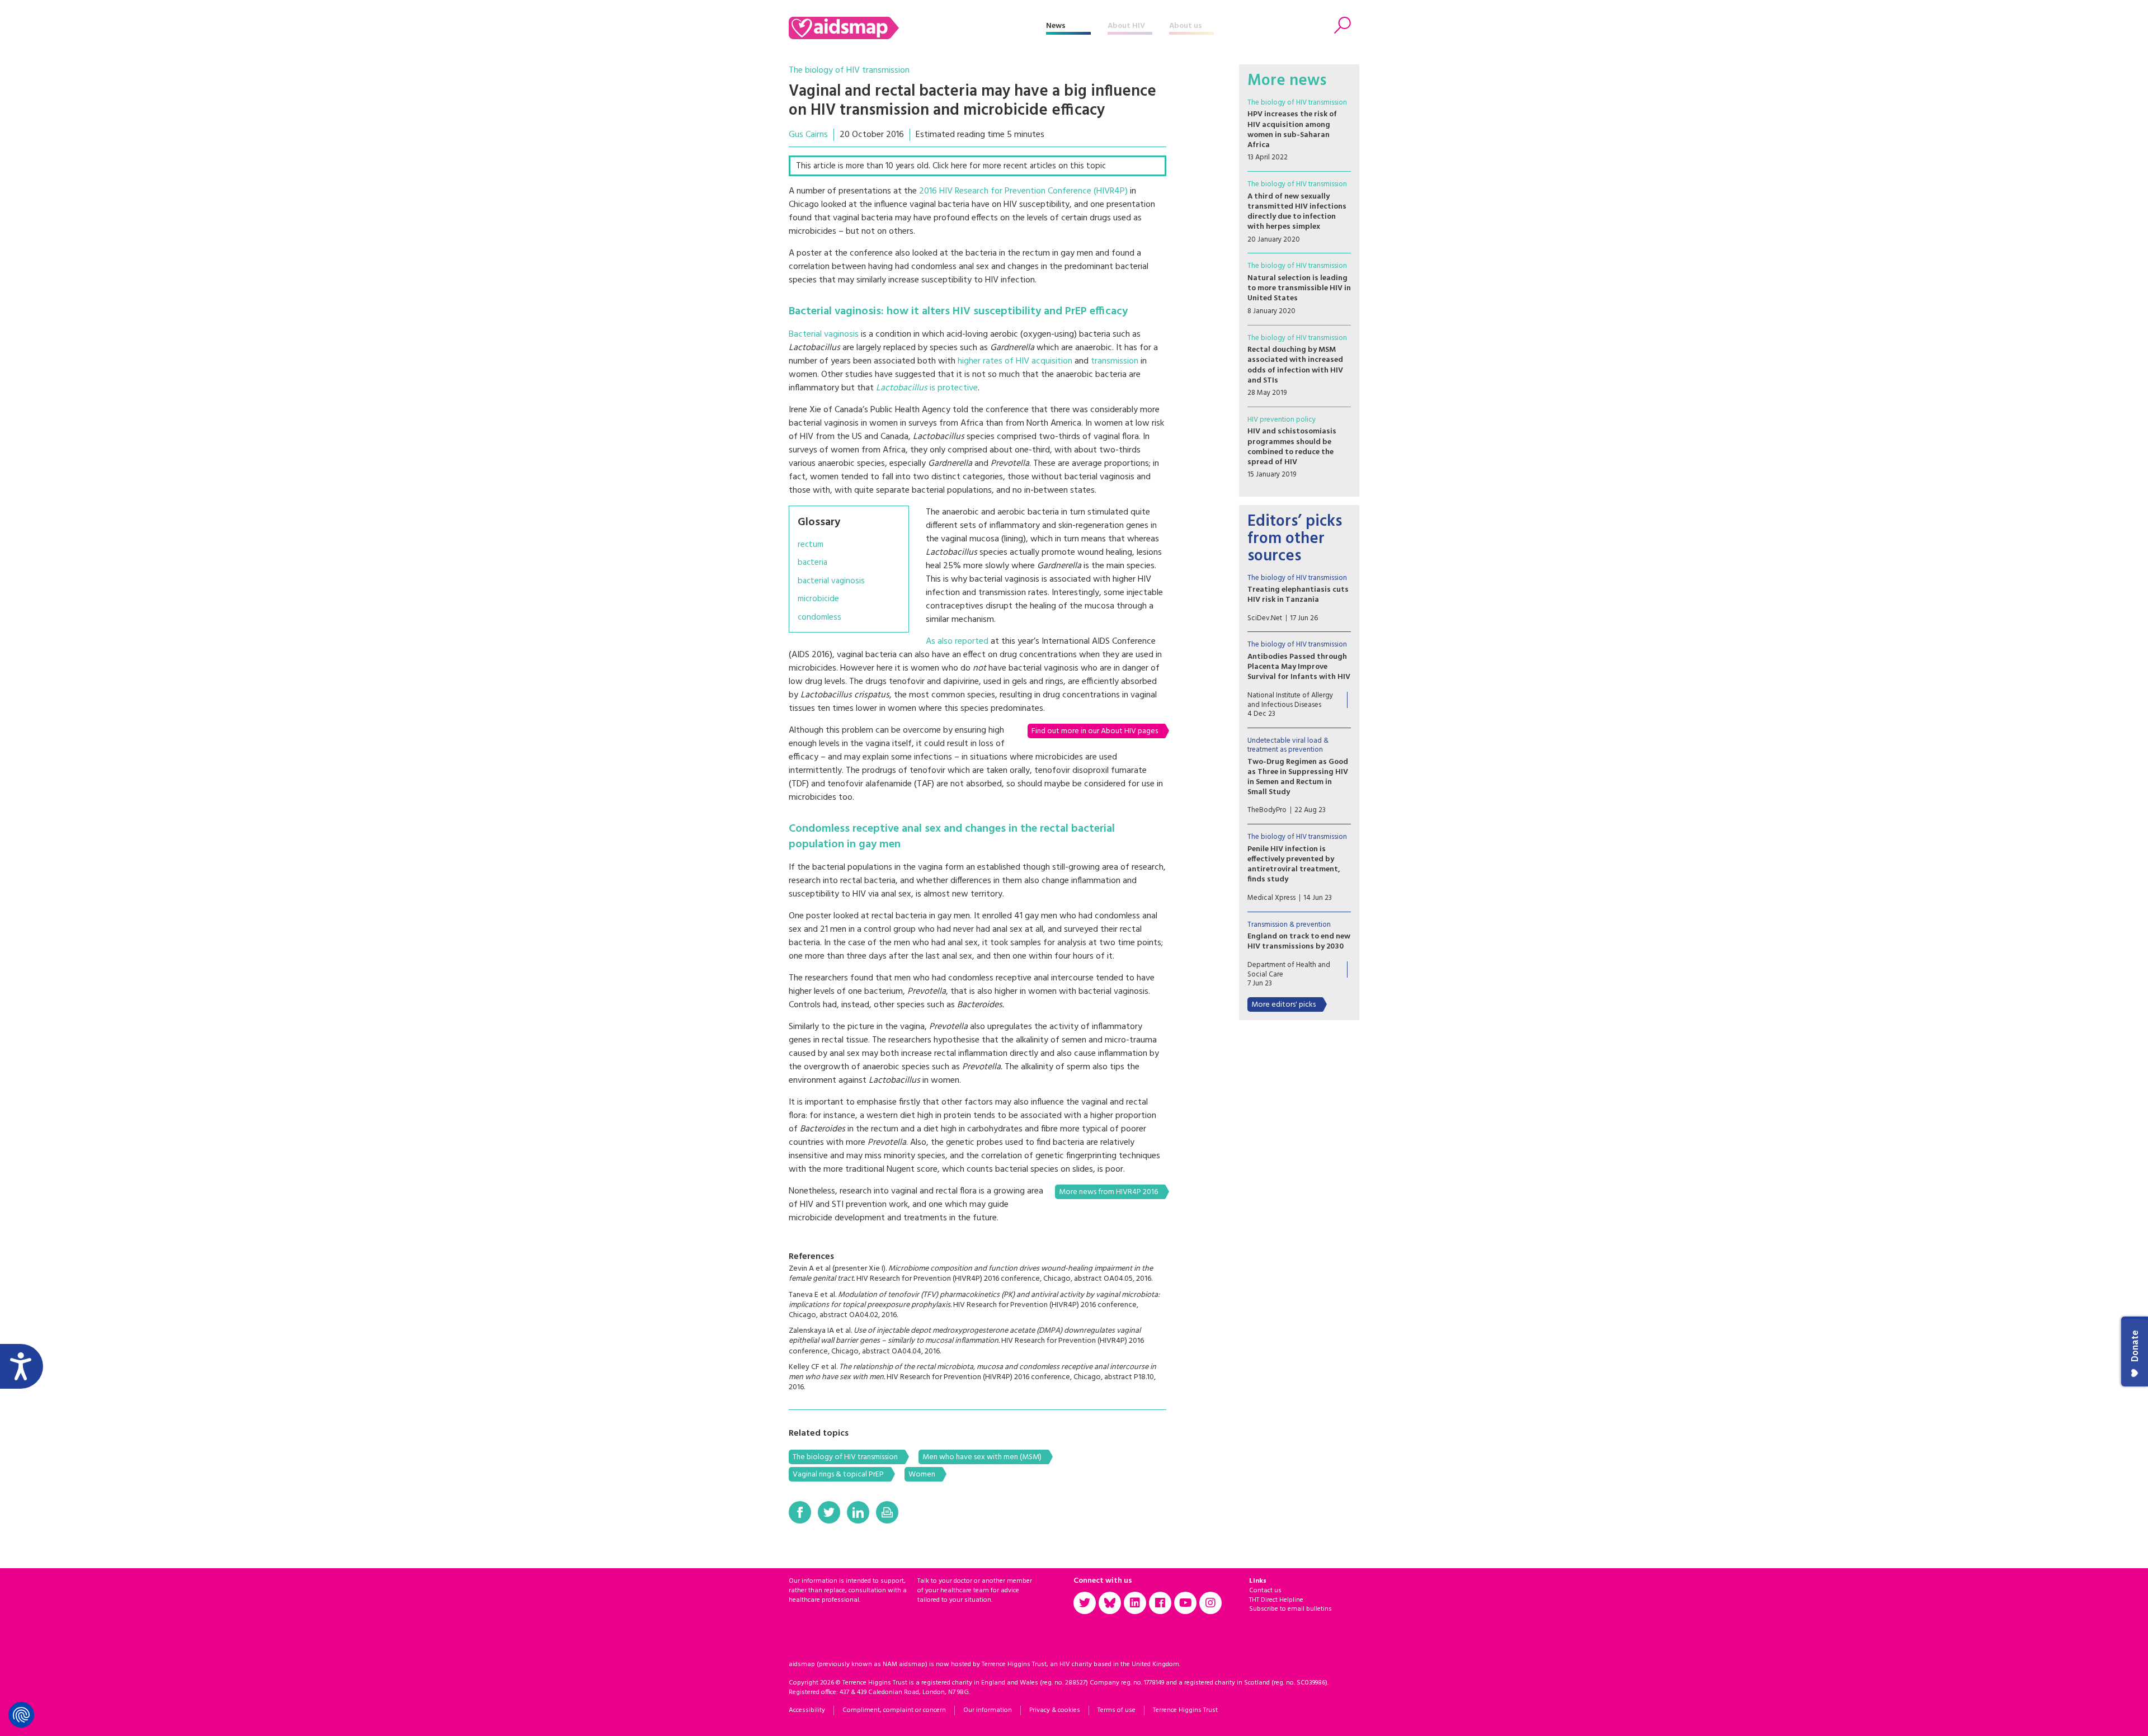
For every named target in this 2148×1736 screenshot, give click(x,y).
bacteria (812, 563)
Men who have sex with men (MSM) (982, 1457)
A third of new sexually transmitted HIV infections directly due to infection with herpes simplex (1297, 212)
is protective (927, 388)
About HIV (1126, 26)
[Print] (887, 1512)
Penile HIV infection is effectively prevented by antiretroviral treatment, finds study (1294, 865)
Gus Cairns (808, 135)
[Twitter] (829, 1512)
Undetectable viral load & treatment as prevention (1288, 745)
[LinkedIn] (858, 1512)
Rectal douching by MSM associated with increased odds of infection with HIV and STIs (1295, 365)
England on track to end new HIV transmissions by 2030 (1299, 942)
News (1056, 26)
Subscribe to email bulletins (1290, 1609)
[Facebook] (800, 1512)
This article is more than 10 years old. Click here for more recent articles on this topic (951, 166)
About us (1186, 26)
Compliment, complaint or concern (894, 1710)
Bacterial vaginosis (824, 334)
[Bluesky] (1110, 1603)
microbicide (818, 599)
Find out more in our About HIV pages (1095, 731)
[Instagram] (1210, 1603)
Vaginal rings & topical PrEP (838, 1475)
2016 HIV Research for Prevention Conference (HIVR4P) (1023, 191)
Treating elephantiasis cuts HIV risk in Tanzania (1298, 595)
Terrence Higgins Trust (1185, 1710)
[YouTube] (1185, 1603)
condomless (819, 618)
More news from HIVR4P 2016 (1108, 1192)
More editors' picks (1283, 1005)
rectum (811, 545)
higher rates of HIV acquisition (1015, 361)
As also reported (957, 641)
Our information (988, 1710)
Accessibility (807, 1710)
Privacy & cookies (1055, 1710)
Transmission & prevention (1289, 925)
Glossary (819, 522)
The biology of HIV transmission (849, 70)
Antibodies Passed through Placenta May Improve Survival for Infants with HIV (1299, 667)
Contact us (1265, 1591)
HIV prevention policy (1282, 420)
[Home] (917, 28)
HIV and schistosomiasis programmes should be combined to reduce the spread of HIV (1292, 447)
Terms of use (1117, 1710)
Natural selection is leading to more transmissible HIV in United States (1299, 288)
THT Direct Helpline (1276, 1600)
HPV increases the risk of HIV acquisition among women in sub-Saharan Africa (1292, 130)
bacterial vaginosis (831, 581)
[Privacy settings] (21, 1715)
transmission (1115, 361)
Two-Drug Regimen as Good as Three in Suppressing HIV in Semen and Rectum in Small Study (1298, 777)
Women (922, 1475)
